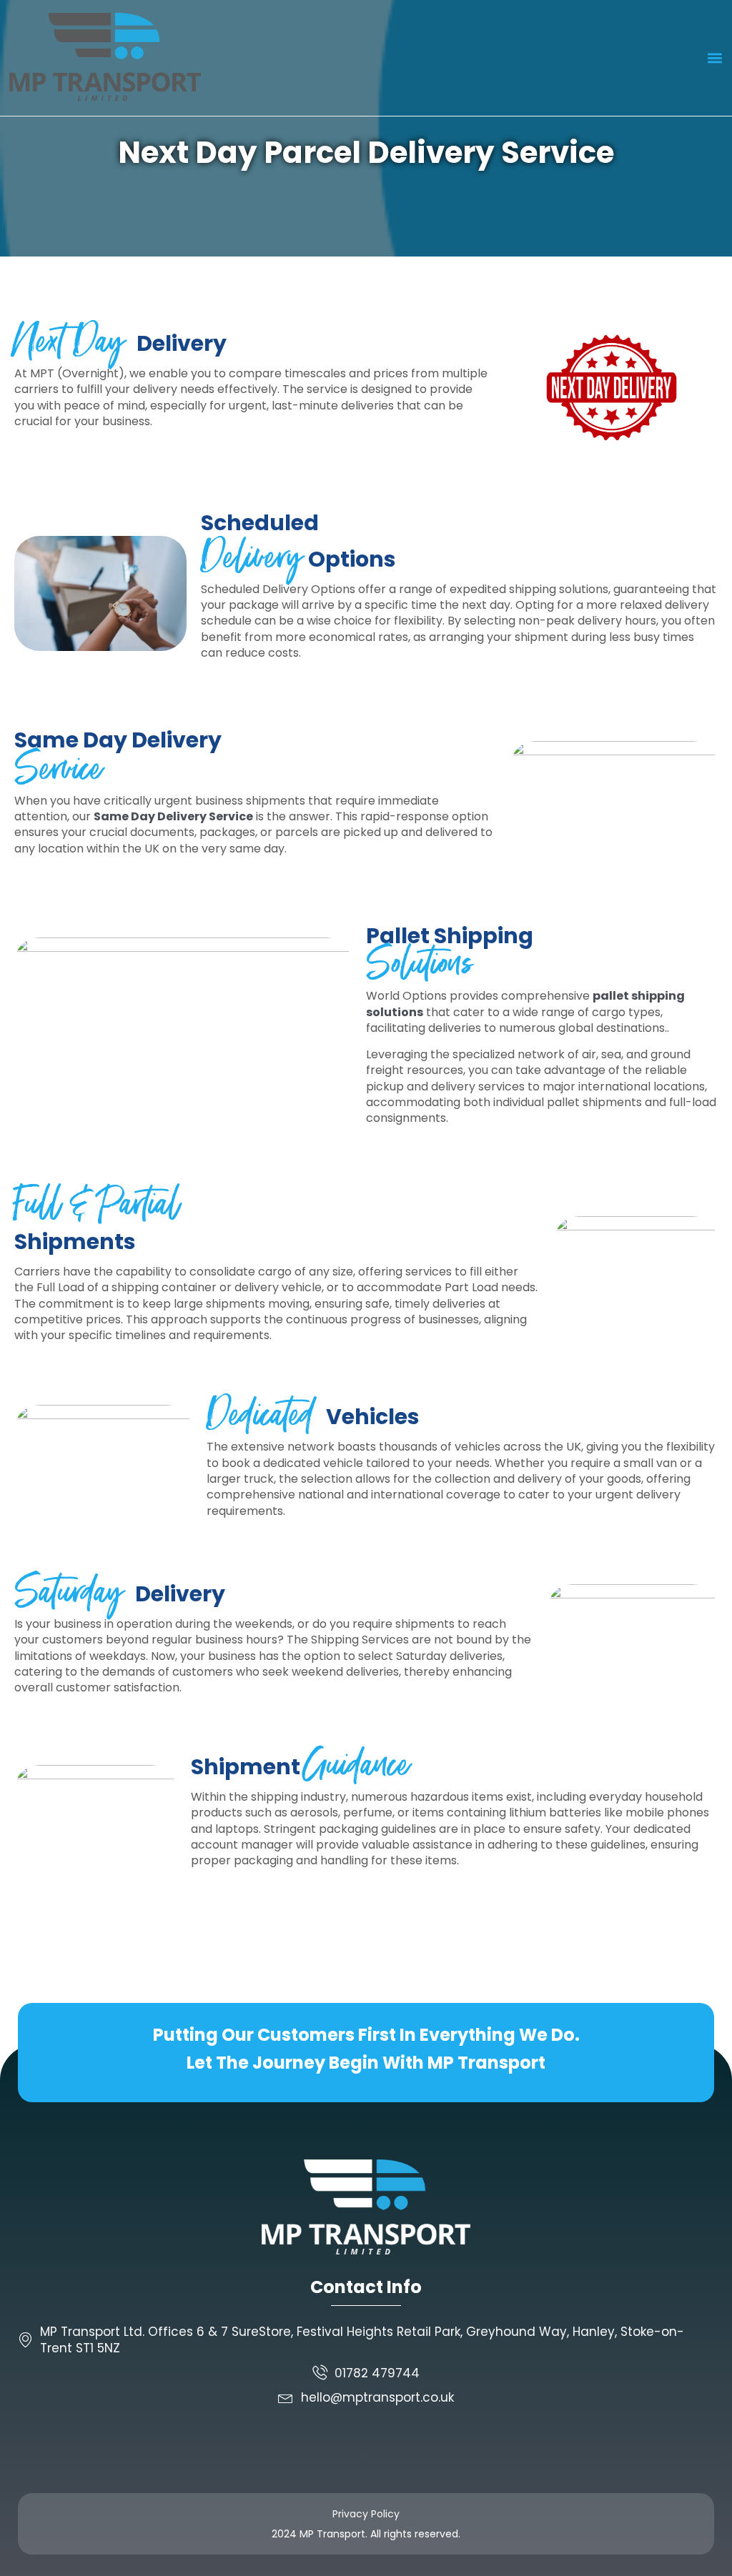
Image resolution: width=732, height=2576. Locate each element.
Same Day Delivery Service (173, 816)
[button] (714, 58)
